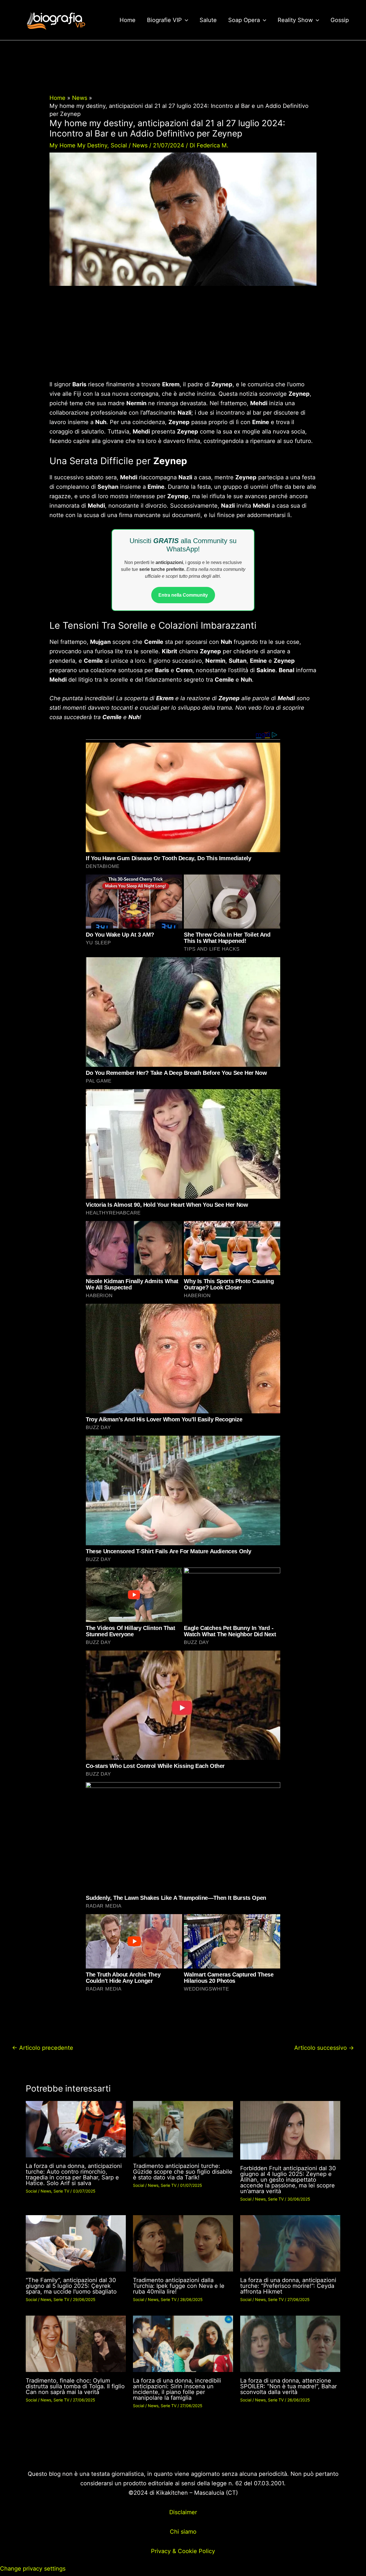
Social (119, 145)
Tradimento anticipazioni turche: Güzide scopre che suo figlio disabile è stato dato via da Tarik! (183, 2172)
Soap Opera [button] (244, 20)
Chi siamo (183, 2532)
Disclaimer (183, 2512)
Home (128, 20)
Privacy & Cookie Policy (183, 2551)
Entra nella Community (183, 595)
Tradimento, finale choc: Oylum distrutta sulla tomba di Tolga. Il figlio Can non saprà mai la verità (75, 2386)
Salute (208, 20)
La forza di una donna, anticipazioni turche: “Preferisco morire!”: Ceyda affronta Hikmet (288, 2286)
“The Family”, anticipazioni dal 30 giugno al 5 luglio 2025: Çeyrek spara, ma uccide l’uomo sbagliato (71, 2286)
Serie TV (61, 2191)
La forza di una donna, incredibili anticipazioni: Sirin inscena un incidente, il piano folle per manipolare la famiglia (177, 2389)
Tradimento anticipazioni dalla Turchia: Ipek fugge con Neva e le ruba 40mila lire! (179, 2286)
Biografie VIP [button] (164, 20)
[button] (185, 20)
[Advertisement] (183, 337)
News (140, 145)
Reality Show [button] (295, 20)
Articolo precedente (43, 2048)
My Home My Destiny (78, 145)
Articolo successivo (324, 2048)
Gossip (340, 20)
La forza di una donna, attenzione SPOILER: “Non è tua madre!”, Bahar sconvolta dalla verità (289, 2386)
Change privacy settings (33, 2569)
